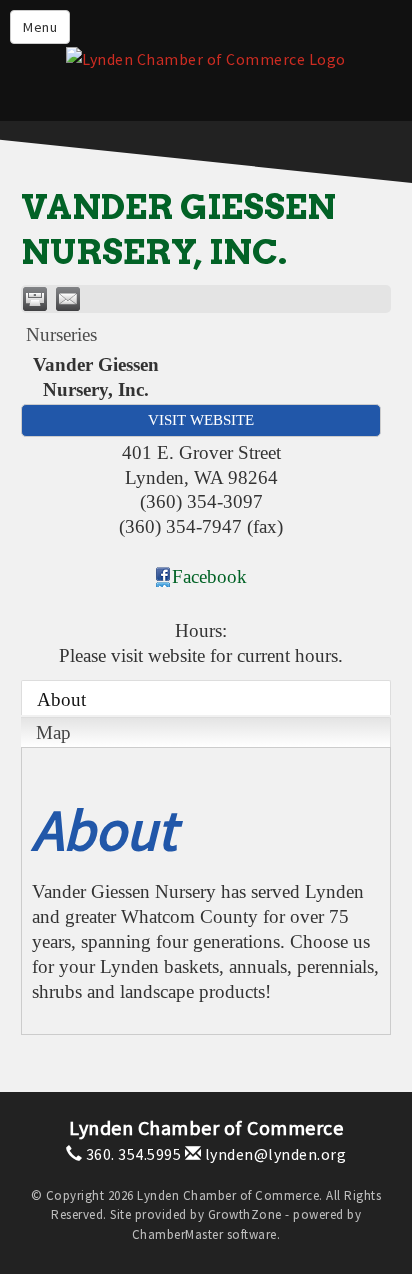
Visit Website (201, 419)
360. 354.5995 (131, 1154)
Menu (40, 27)
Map (53, 732)
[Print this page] (35, 299)
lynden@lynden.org (273, 1154)
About (61, 699)
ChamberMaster (178, 1234)
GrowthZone (245, 1214)
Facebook (209, 576)
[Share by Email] (68, 299)
